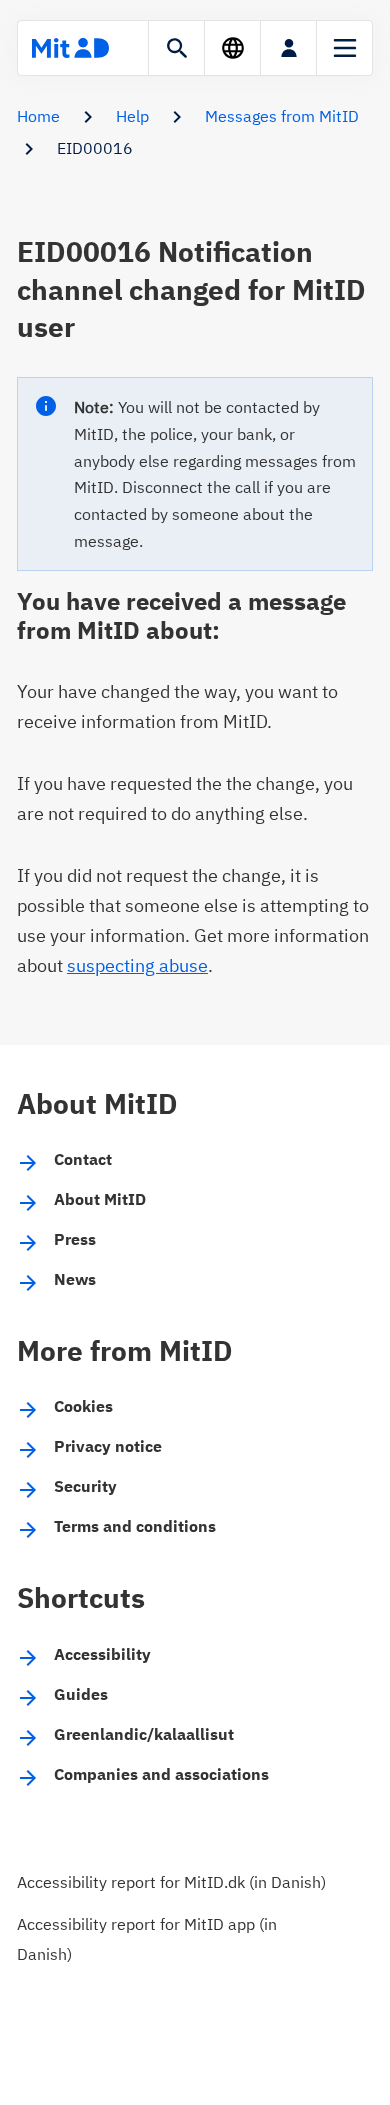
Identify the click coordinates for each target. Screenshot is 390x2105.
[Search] (176, 48)
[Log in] (288, 48)
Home (38, 116)
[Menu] (344, 48)
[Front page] (70, 48)
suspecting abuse (137, 965)
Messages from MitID (282, 116)
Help (132, 116)
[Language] (232, 48)
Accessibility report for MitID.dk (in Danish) (171, 1882)
